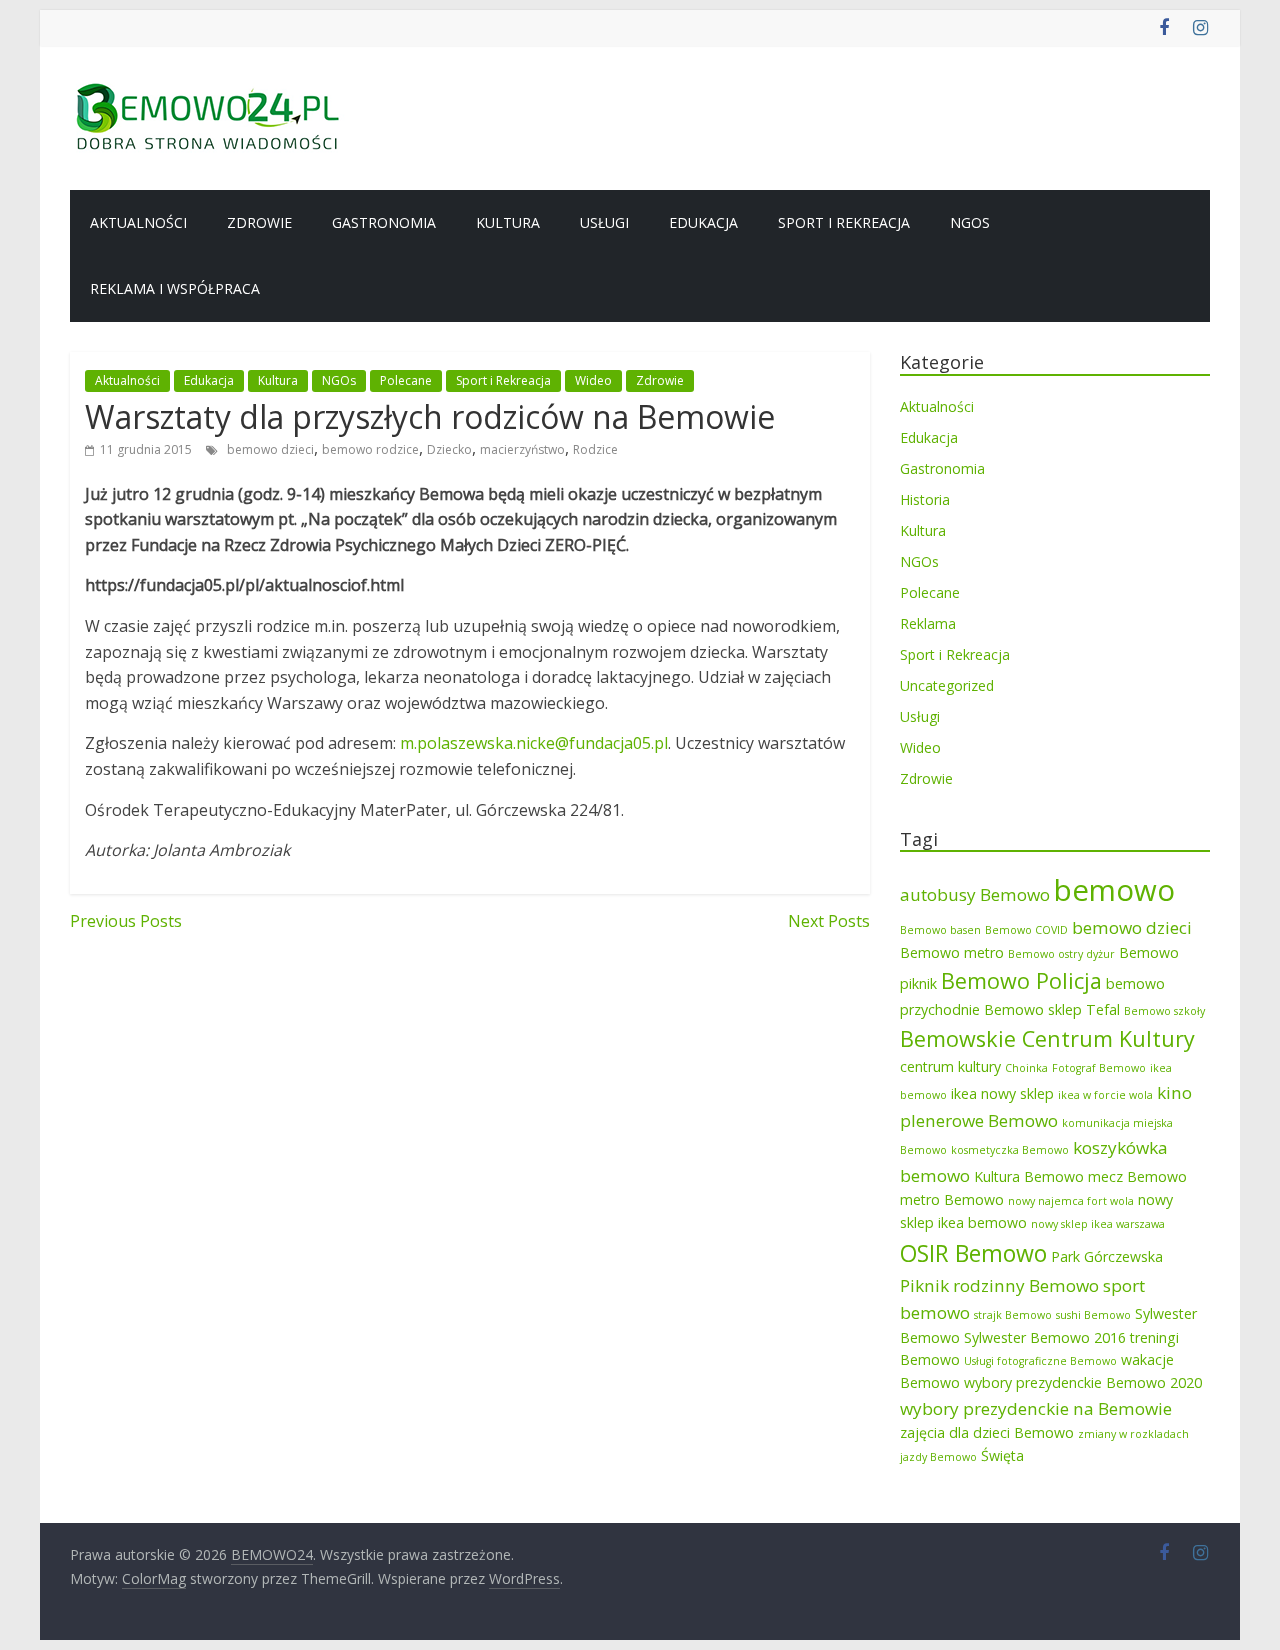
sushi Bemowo (1093, 1315)
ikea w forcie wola (1105, 1095)
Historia (925, 499)
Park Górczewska (1107, 1256)
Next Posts (829, 921)
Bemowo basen (940, 930)
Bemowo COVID (1026, 930)
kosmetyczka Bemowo (1010, 1150)
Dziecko (449, 449)
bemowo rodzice (370, 449)
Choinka (1026, 1068)
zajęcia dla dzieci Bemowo (987, 1432)
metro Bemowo (952, 1199)
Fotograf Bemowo (1099, 1068)
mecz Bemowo (1137, 1176)
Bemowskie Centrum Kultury (1047, 1038)
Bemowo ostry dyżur (1061, 954)
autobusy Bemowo (975, 894)
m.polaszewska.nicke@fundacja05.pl (534, 743)
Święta (1002, 1455)
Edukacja (703, 222)
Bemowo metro (952, 952)
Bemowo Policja (1021, 980)
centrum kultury (950, 1066)
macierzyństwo (522, 449)
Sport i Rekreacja (844, 222)
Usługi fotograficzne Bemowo (1040, 1361)
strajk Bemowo (1013, 1315)
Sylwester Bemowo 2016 (1045, 1337)
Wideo (593, 380)
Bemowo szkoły (1164, 1011)
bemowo (1114, 890)
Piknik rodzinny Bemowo (999, 1285)
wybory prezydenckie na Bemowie (1036, 1408)
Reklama (928, 623)
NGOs (970, 222)
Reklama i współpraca (175, 288)
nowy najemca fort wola (1071, 1201)
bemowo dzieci (270, 449)
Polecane (406, 380)
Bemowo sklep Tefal (1052, 1009)
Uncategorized (947, 685)
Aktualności (138, 222)
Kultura (508, 222)
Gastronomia (384, 222)
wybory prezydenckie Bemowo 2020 (1083, 1382)
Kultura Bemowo (1029, 1176)
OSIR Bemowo (973, 1253)
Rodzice (595, 449)
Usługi (604, 222)
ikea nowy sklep (1002, 1093)
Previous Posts (126, 921)
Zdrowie (259, 222)
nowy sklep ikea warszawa (1098, 1224)
